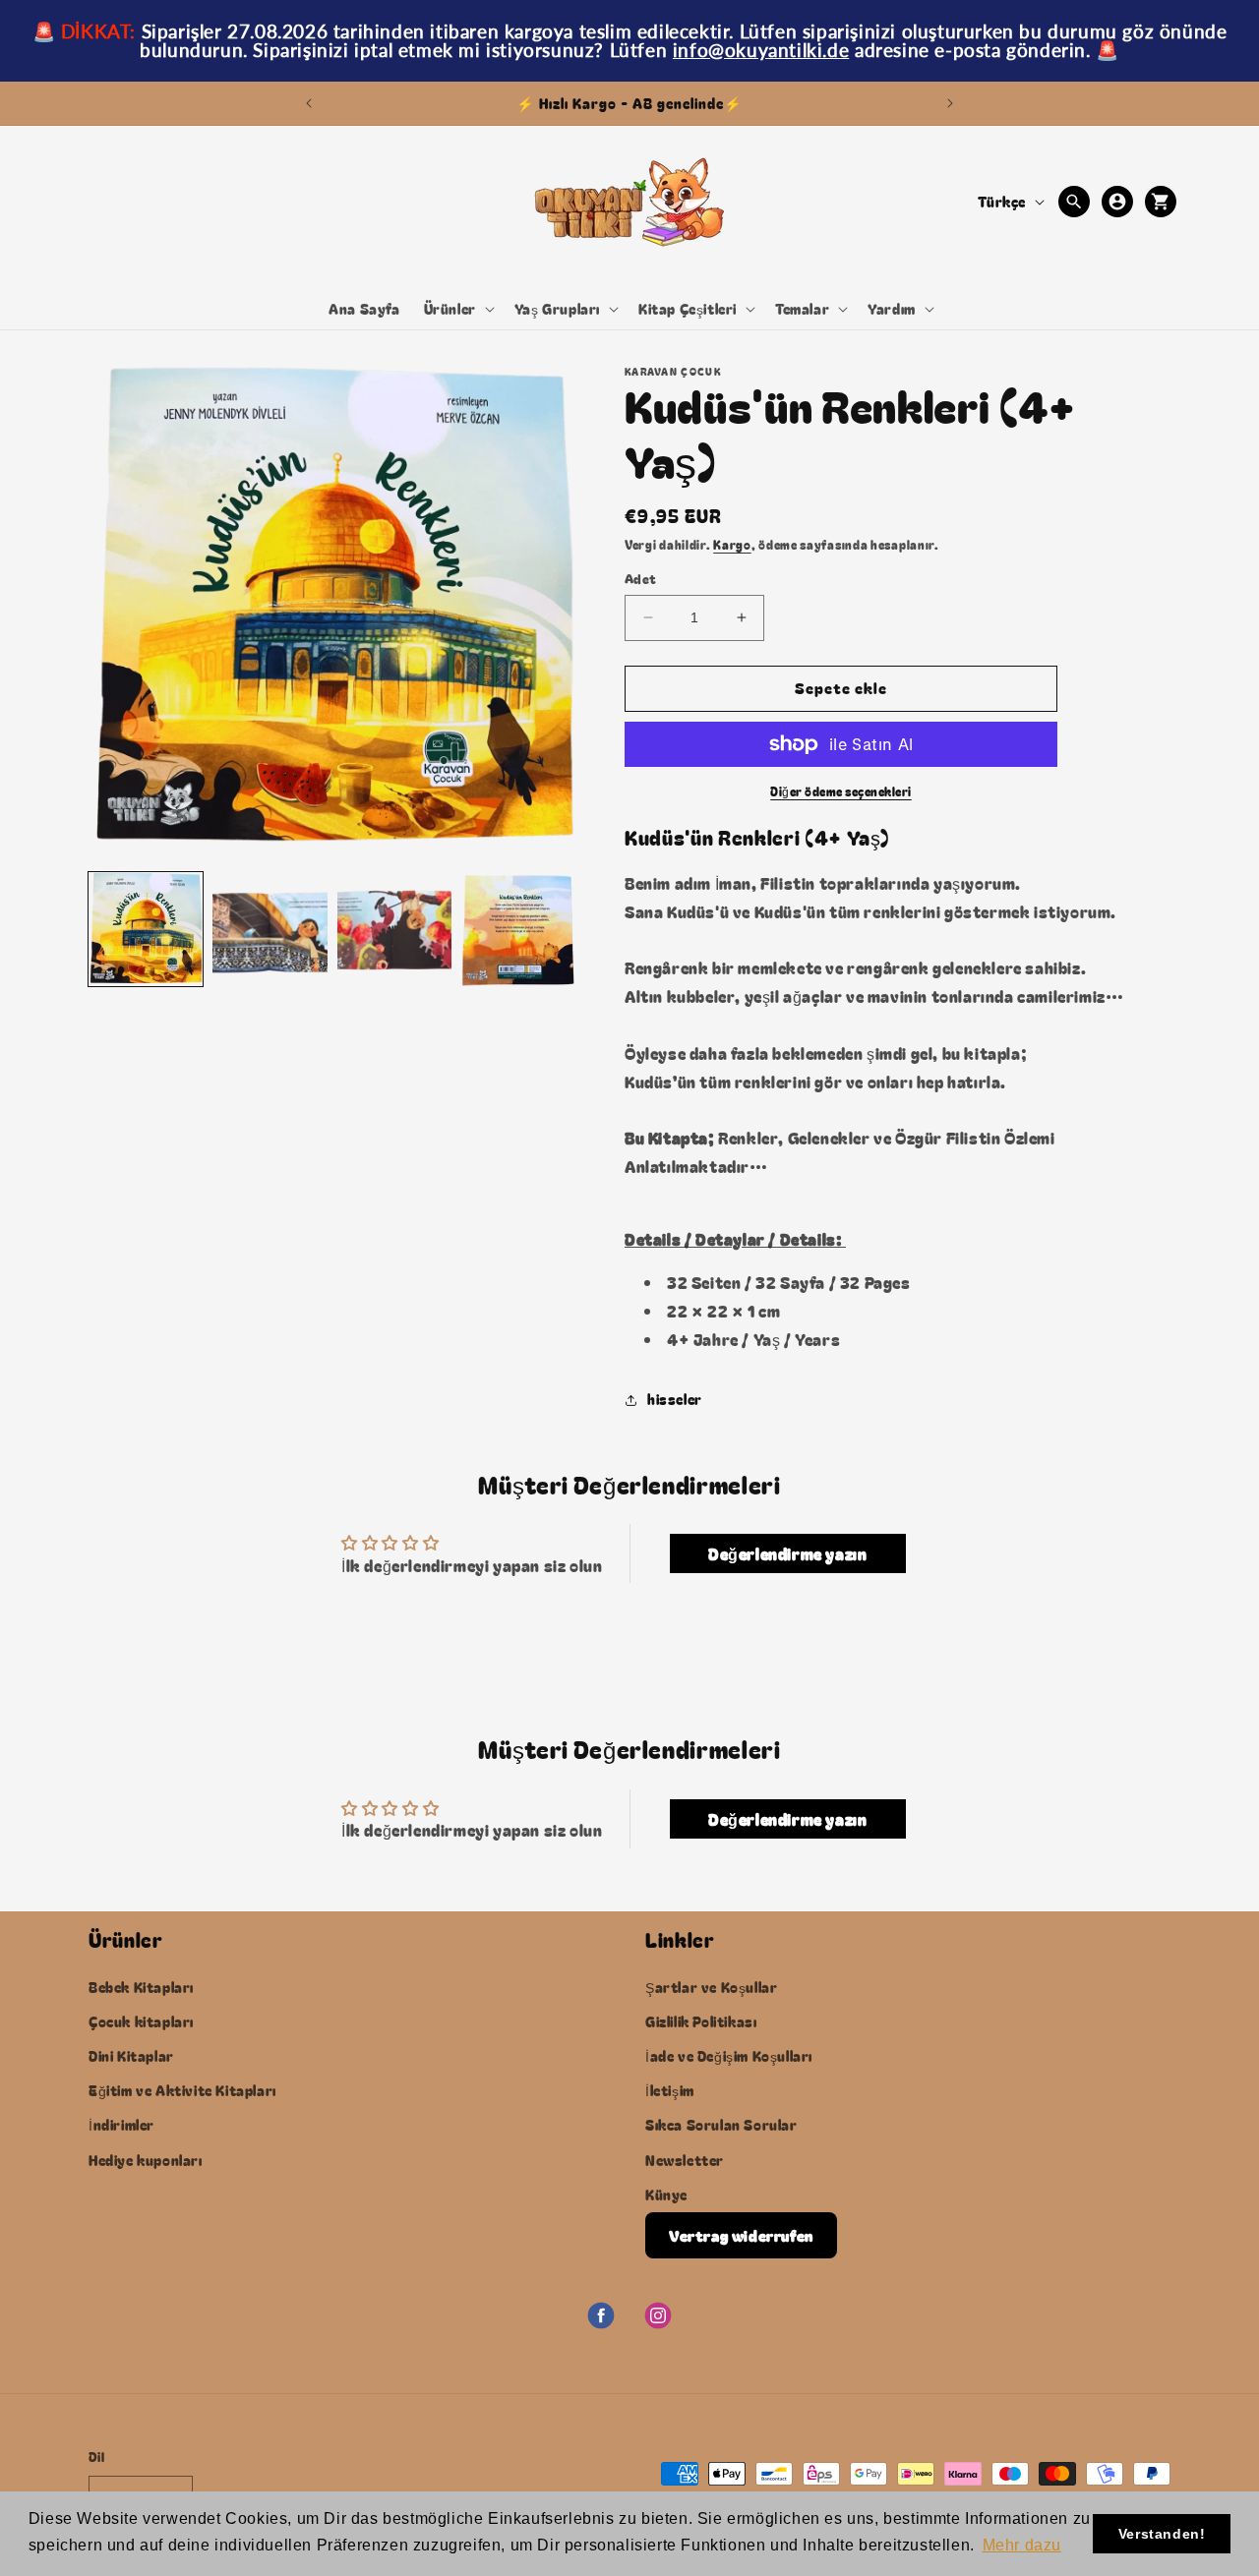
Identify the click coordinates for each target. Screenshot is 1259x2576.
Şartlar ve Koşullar (711, 1986)
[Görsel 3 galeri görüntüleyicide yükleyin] (394, 929)
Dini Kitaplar (131, 2055)
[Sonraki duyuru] (950, 103)
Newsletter (685, 2159)
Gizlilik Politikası (701, 2020)
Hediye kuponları (146, 2159)
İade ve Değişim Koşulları (729, 2055)
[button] (457, 309)
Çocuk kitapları (141, 2020)
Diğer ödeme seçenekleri (841, 791)
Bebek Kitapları (141, 1986)
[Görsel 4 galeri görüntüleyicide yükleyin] (518, 929)
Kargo (732, 544)
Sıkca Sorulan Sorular (721, 2125)
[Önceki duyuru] (309, 103)
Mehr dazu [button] (1022, 2545)
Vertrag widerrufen (741, 2234)
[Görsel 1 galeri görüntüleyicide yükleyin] (146, 929)
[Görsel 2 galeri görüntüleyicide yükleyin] (270, 929)
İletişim (670, 2090)
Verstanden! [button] (1162, 2534)
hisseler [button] (675, 1399)
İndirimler (121, 2125)
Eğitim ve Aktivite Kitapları (182, 2090)
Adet (641, 579)
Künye (666, 2194)
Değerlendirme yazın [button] (787, 1553)
